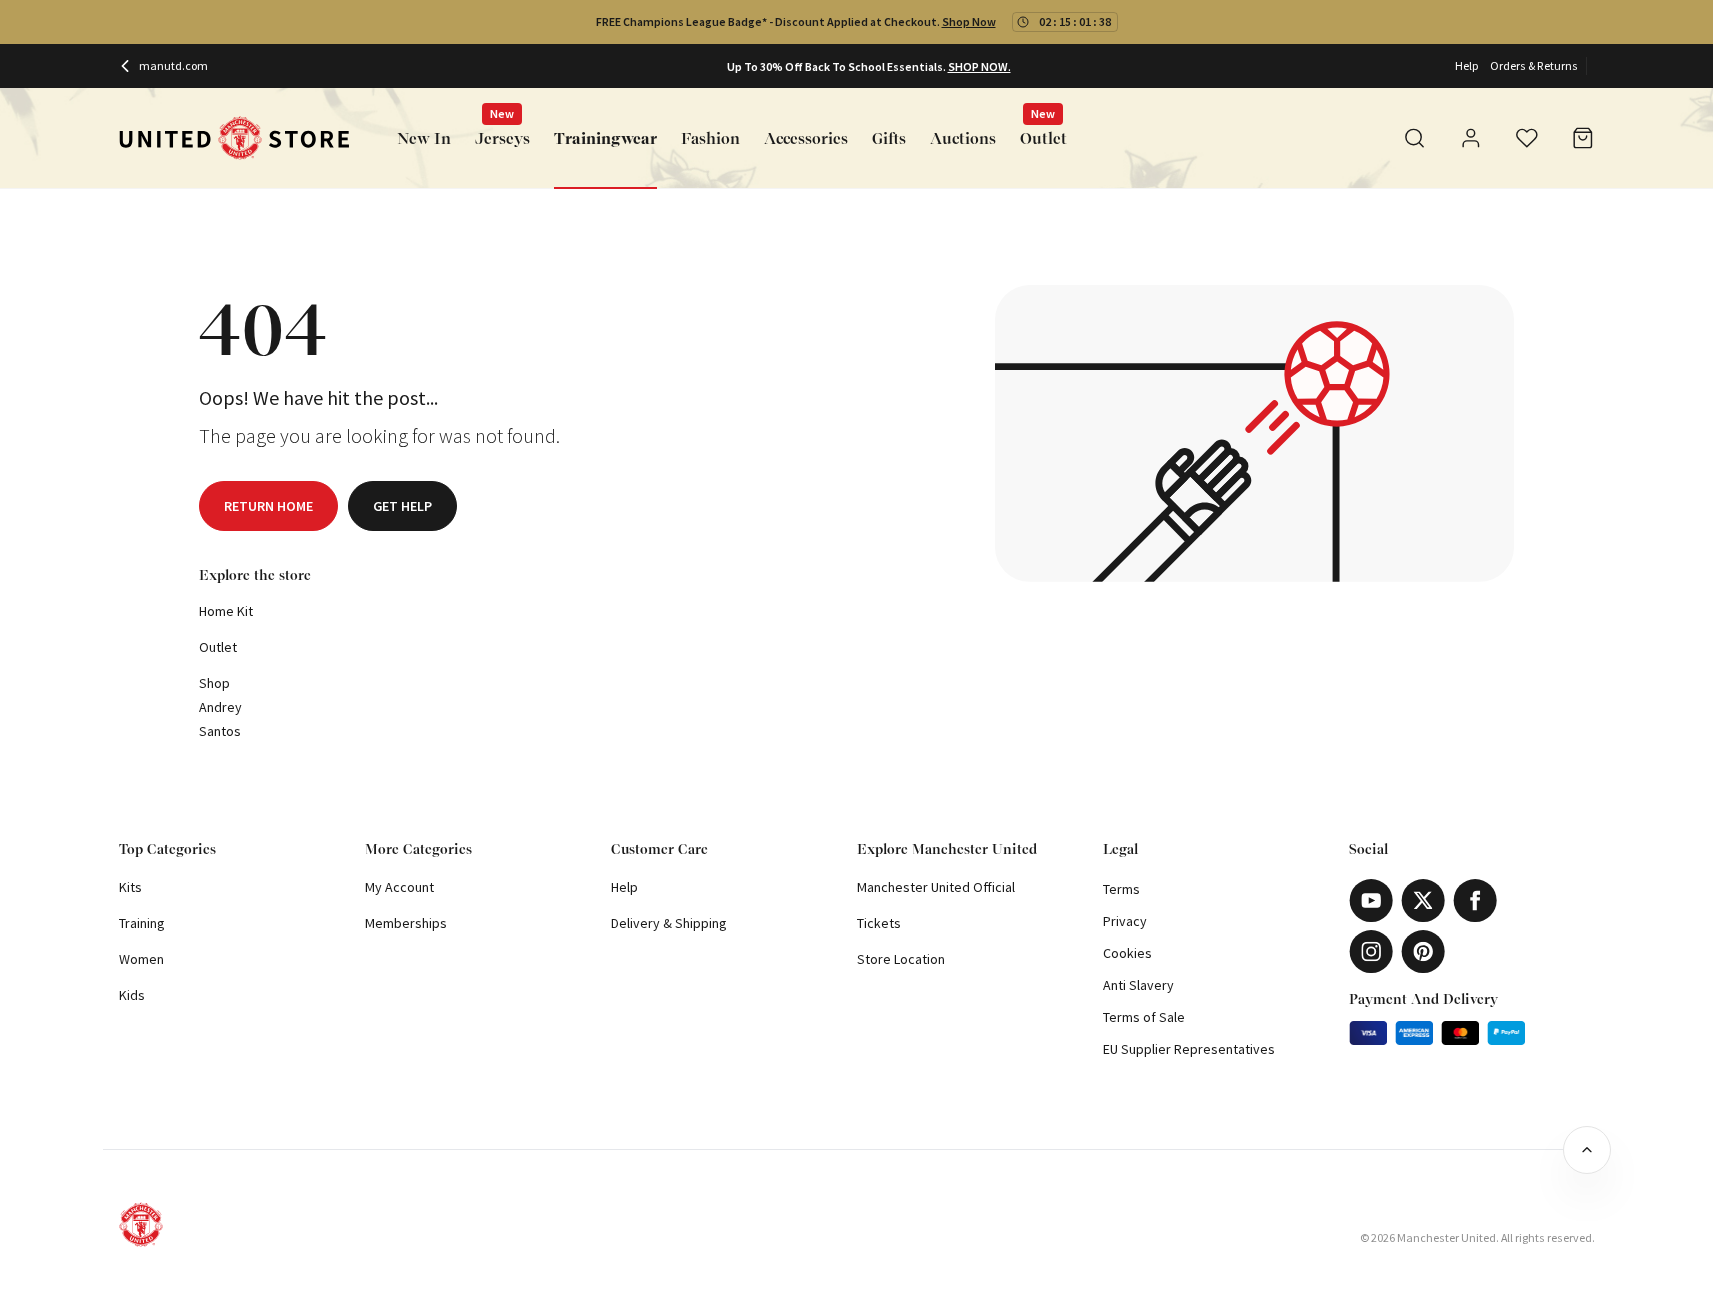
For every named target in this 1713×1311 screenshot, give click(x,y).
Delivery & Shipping (669, 923)
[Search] (1415, 138)
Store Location (901, 959)
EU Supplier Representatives (1189, 1049)
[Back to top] (1587, 1150)
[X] (1423, 900)
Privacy (1125, 921)
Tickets (879, 923)
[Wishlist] (1527, 138)
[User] (1471, 141)
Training (142, 923)
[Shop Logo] (234, 138)
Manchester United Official (936, 887)
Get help (402, 506)
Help (1466, 65)
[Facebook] (1475, 900)
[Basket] (1583, 138)
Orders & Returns (1534, 65)
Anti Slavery (1138, 985)
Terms (1121, 889)
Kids (132, 995)
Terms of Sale (1144, 1017)
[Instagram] (1371, 951)
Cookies (1127, 953)
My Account (399, 887)
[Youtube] (1371, 900)
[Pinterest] (1423, 951)
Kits (130, 887)
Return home (268, 506)
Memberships (406, 923)
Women (141, 959)
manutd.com (173, 65)
